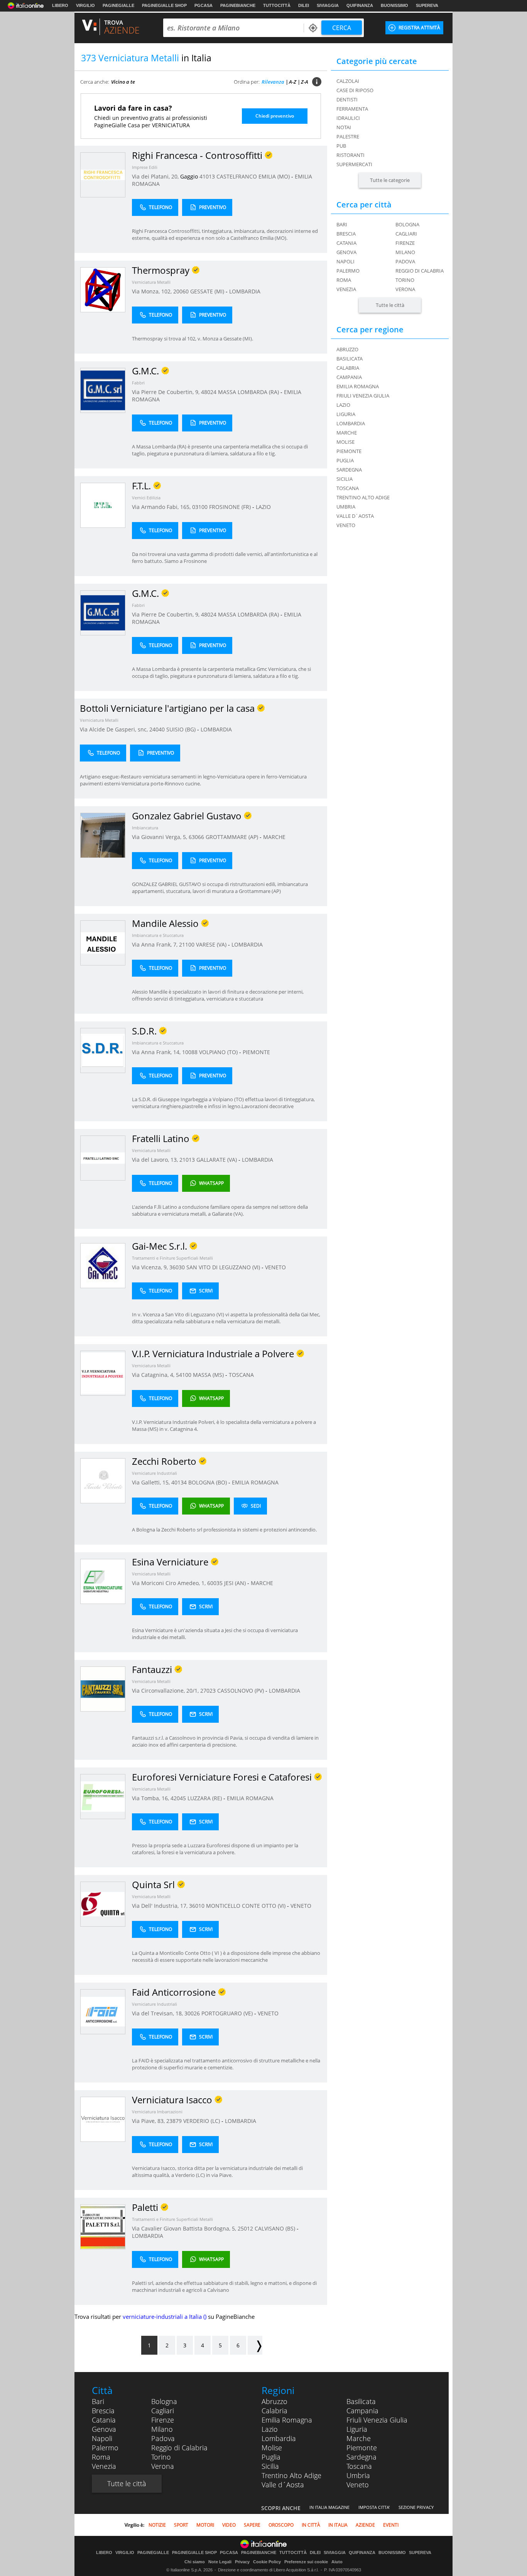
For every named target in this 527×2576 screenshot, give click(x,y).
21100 (187, 944)
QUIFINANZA (360, 5)
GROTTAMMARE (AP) (233, 837)
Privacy (242, 2562)
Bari (342, 224)
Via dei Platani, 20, (156, 176)
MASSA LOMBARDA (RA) (249, 392)
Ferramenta (352, 109)
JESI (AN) (236, 1583)
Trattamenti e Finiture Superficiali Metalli (172, 1258)
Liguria (357, 2429)
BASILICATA (350, 359)
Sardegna (361, 2457)
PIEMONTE (256, 1052)
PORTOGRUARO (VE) (228, 2013)
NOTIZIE (157, 2525)
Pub (341, 146)
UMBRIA (346, 507)
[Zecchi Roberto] (103, 1480)
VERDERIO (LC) (202, 2121)
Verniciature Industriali (155, 1473)
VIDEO (229, 2525)
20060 (181, 291)
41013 (207, 176)
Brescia (346, 234)
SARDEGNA (349, 470)
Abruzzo (274, 2401)
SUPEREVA (427, 5)
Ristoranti (350, 155)
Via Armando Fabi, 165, (162, 507)
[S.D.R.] (103, 1050)
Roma (344, 280)
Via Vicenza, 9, (151, 1267)
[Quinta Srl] (103, 1904)
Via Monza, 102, (153, 291)
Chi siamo (195, 2562)
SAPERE (252, 2525)
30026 (192, 2013)
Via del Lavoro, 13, (156, 1160)
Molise (272, 2448)
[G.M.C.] (103, 390)
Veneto (358, 2485)
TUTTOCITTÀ (277, 5)
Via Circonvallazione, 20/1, (166, 1691)
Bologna (407, 224)
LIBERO (60, 5)
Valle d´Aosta (283, 2485)
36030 (177, 1267)
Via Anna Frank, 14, (157, 1052)
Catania (346, 243)
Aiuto (337, 2562)
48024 (209, 392)
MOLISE (345, 442)
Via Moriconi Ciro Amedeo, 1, (170, 1583)
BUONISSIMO (394, 5)
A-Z (293, 82)
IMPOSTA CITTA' (374, 2507)
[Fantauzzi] (103, 1689)
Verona (405, 289)
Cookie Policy (267, 2562)
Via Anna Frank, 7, (155, 944)
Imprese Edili (145, 167)
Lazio (270, 2429)
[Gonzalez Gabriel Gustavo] (103, 835)
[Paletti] (103, 2226)
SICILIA (345, 479)
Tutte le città (390, 305)
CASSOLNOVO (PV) (241, 1691)
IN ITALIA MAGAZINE (329, 2507)
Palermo (348, 271)
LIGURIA (346, 414)
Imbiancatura (145, 828)
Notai (344, 127)
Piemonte (362, 2448)
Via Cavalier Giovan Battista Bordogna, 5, (185, 2228)
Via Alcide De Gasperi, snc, (115, 729)
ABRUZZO (347, 349)
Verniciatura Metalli (151, 282)
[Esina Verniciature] (103, 1581)
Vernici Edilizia (146, 498)
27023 (208, 1691)
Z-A (305, 82)
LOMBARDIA (245, 291)
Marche (359, 2438)
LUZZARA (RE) (205, 1798)
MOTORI (205, 2525)
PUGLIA (345, 460)
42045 (178, 1798)
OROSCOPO (281, 2525)
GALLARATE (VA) (217, 1160)
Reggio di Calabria (420, 271)
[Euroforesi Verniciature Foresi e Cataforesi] (103, 1796)
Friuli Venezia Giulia (377, 2420)
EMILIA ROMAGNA (255, 1482)
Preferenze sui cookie (306, 2562)
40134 (179, 1482)
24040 (157, 729)
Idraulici (348, 118)
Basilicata (361, 2401)
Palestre (348, 136)
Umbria (358, 2475)
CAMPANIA (349, 377)
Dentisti (347, 99)
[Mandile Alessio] (103, 943)
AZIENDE (365, 2525)
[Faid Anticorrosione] (103, 2011)
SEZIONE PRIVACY (416, 2507)
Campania (362, 2411)
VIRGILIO (85, 5)
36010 (197, 1906)
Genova (346, 252)
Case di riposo (355, 90)
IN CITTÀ (311, 2525)
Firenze (405, 243)
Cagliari (406, 234)
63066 (196, 837)
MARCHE (274, 837)
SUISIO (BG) (182, 729)
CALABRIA (348, 368)
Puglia (271, 2457)
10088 (190, 1052)
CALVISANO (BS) (276, 2228)
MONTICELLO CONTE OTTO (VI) (247, 1906)
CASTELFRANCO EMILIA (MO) (254, 176)
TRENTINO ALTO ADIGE (363, 497)
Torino (405, 280)
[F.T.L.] (103, 505)
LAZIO (263, 507)
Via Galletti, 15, (152, 1482)
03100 (200, 507)
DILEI (304, 5)
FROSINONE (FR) (231, 507)
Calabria (274, 2411)
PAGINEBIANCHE (238, 5)
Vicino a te (123, 82)
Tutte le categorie (390, 180)
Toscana (359, 2466)
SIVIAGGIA (328, 5)
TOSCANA (241, 1375)
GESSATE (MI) (208, 291)
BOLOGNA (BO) (208, 1482)
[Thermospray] (103, 289)
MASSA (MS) (209, 1375)
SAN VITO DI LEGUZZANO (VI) (224, 1267)
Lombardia (279, 2438)
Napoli (345, 261)
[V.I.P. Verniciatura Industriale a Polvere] (103, 1373)
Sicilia (270, 2466)
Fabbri (138, 383)
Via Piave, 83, (149, 2121)
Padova (405, 261)
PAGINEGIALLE (118, 5)
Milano (405, 252)
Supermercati (354, 164)
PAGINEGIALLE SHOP (164, 5)
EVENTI (391, 2525)
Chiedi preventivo (275, 116)
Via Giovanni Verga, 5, (160, 837)
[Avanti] (255, 2345)
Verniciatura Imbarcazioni (157, 2112)
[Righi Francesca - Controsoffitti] (103, 174)
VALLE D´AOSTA (355, 516)
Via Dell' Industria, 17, (160, 1906)
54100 (184, 1375)
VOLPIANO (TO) (219, 1052)
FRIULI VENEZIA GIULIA (363, 396)
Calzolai (348, 81)
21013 (187, 1160)
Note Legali (220, 2562)
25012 (245, 2228)
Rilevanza (273, 82)
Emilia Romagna (287, 2420)
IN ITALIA (338, 2525)
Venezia (346, 289)
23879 (174, 2121)
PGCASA (204, 5)
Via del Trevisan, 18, (158, 2013)
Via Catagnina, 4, (154, 1375)
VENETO (275, 1267)
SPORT (181, 2525)
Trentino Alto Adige (291, 2475)
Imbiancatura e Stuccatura (158, 935)
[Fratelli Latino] (103, 1158)
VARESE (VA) (212, 944)
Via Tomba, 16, (151, 1798)
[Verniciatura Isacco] (103, 2119)
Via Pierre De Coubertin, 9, (166, 392)
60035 (215, 1583)
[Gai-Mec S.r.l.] (103, 1265)
